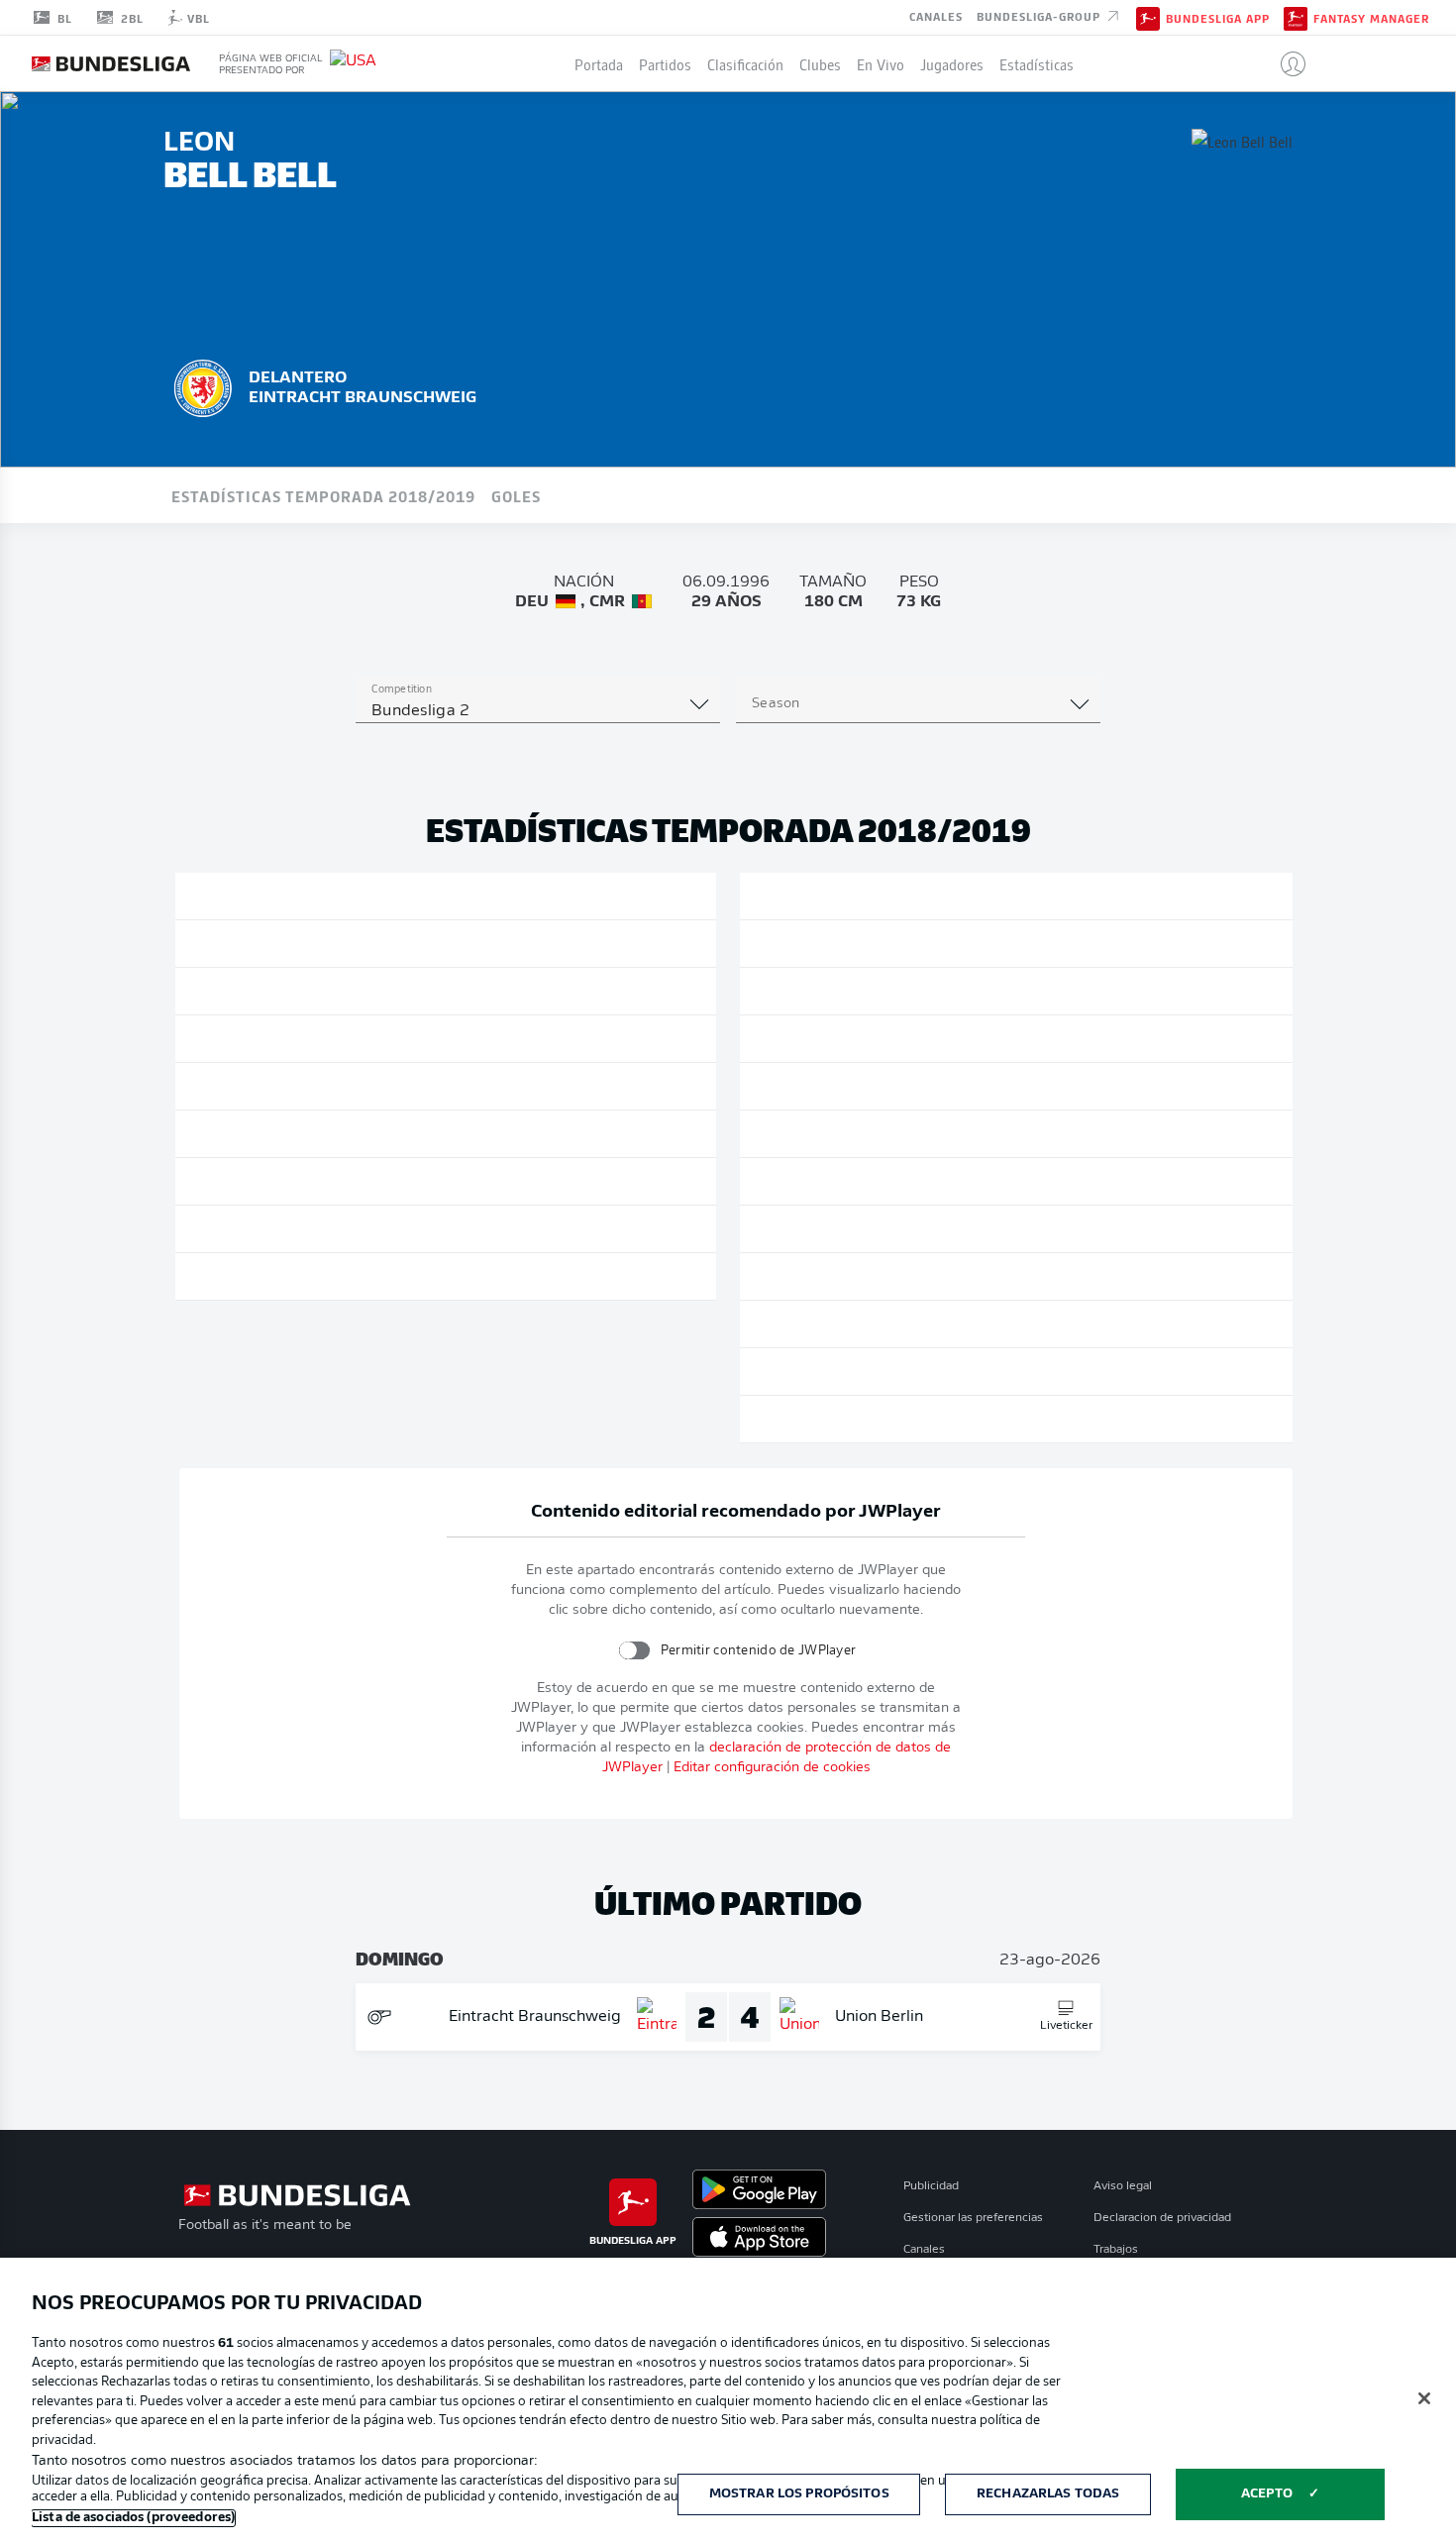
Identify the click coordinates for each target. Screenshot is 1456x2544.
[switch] (633, 1650)
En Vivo (881, 63)
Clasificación (745, 63)
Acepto (1267, 2494)
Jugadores (952, 63)
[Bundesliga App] (1148, 17)
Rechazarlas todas (1048, 2494)
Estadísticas (1037, 63)
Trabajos (1116, 2250)
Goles (516, 495)
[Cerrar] (1424, 2398)
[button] (1285, 63)
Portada (599, 63)
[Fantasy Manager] (1296, 17)
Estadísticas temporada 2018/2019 (323, 495)
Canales (936, 16)
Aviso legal (1123, 2186)
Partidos (665, 63)
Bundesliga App (1218, 18)
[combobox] (538, 711)
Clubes (820, 63)
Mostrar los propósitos (799, 2494)
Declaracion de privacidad (1162, 2218)
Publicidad (931, 2186)
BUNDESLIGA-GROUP (1040, 16)
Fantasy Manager (1371, 18)
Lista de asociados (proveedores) (133, 2518)
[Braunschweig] (203, 385)
